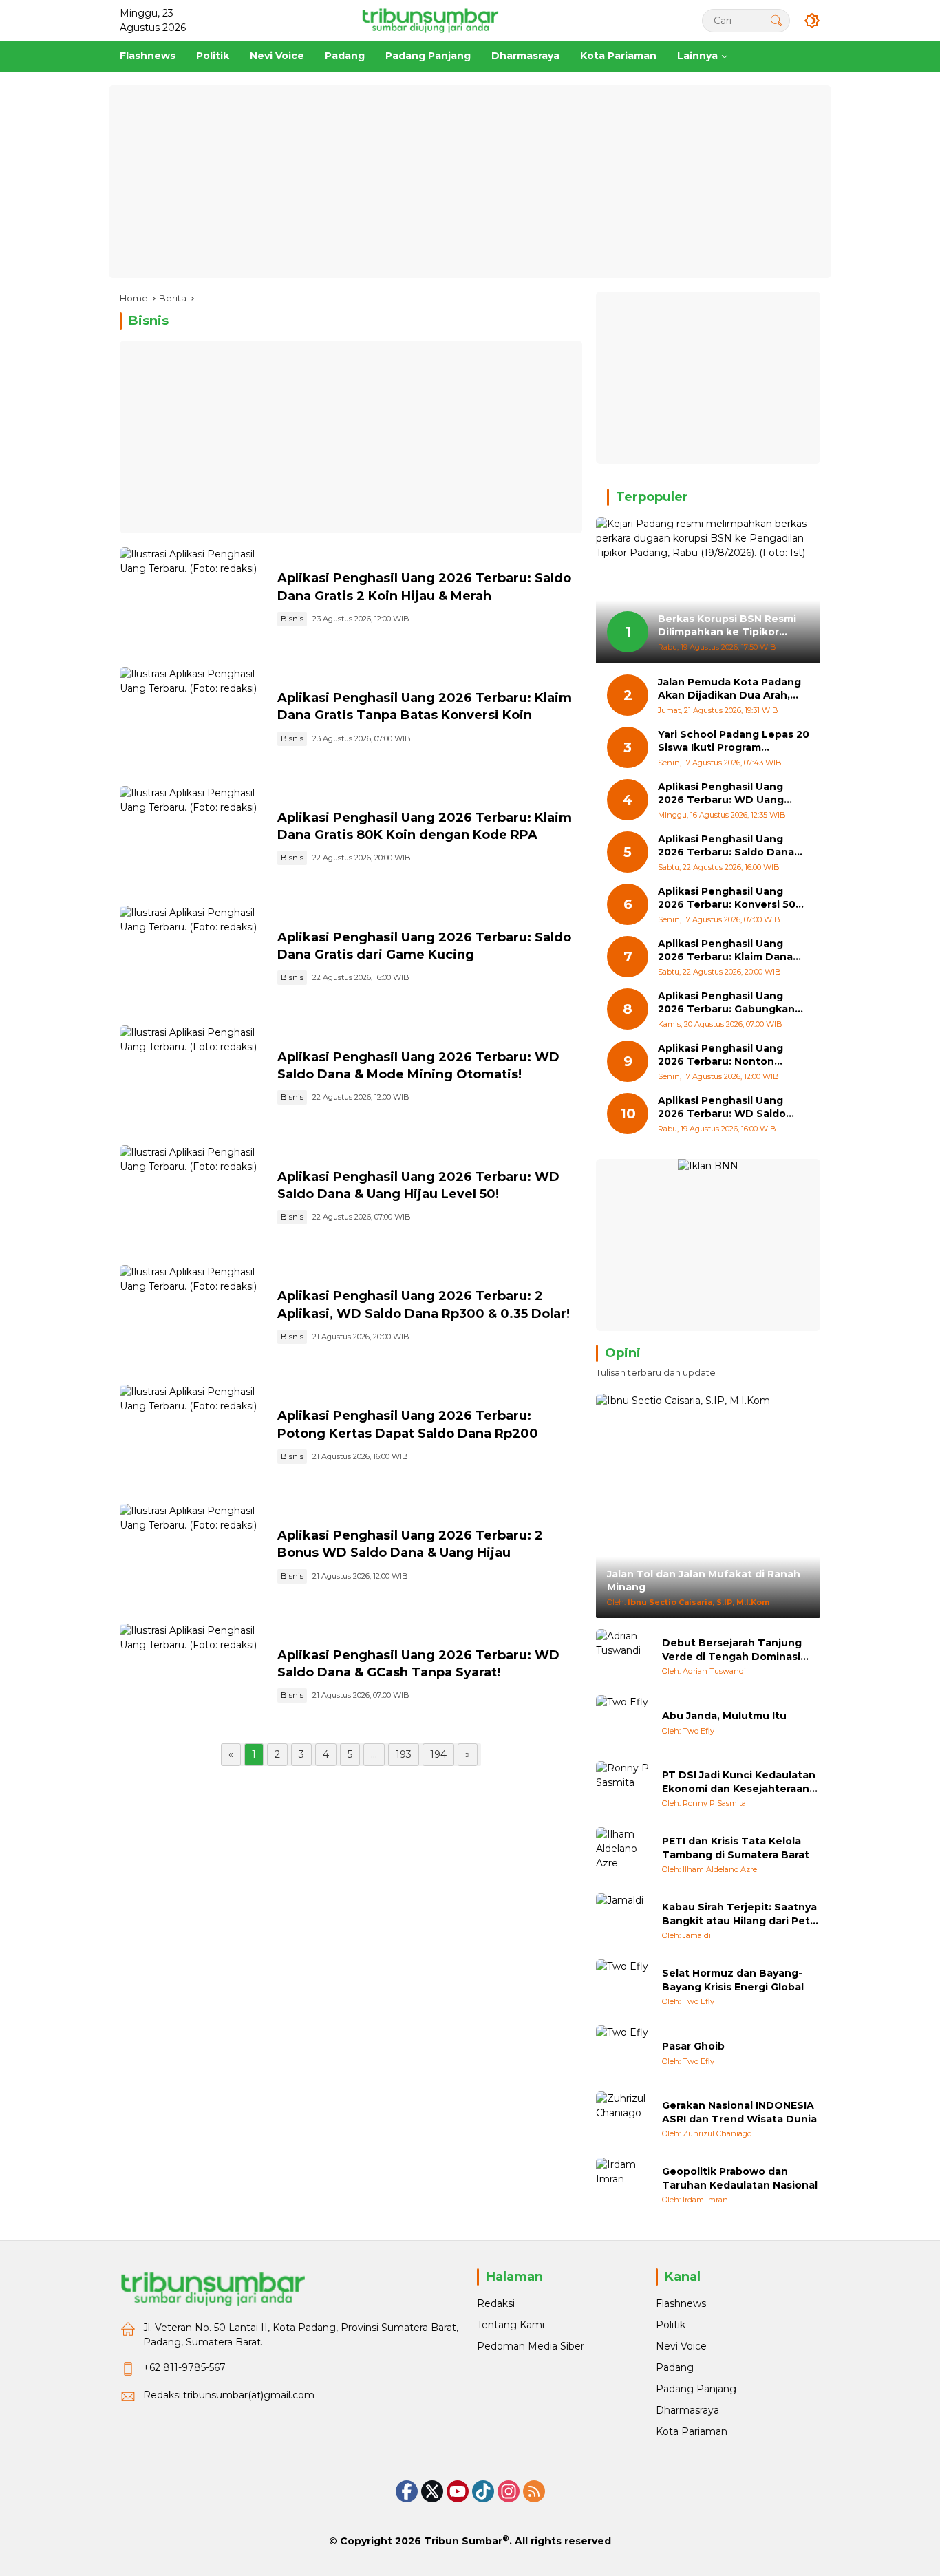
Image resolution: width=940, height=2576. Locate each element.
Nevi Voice (681, 2346)
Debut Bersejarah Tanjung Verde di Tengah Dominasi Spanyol (732, 1650)
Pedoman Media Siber (531, 2346)
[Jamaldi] (623, 1921)
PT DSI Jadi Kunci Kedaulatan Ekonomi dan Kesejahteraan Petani (739, 1782)
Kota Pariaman (692, 2431)
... (374, 1754)
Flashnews (681, 2303)
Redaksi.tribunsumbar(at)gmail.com (229, 2395)
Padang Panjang (696, 2389)
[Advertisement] (470, 182)
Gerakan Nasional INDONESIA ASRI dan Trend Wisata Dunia (739, 2112)
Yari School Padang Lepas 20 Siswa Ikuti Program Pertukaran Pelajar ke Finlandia (734, 742)
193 (404, 1754)
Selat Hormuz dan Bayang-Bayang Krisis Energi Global (733, 1980)
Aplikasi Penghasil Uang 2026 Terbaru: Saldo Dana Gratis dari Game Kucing (726, 846)
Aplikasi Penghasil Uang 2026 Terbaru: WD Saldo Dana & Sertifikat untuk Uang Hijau (722, 1108)
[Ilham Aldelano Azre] (623, 1855)
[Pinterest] (458, 2491)
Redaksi (496, 2303)
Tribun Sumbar (463, 2541)
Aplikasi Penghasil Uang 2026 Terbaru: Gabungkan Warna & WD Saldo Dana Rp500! (726, 1003)
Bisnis (292, 619)
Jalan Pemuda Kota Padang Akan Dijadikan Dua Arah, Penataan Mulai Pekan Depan (729, 689)
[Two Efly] (623, 1723)
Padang (675, 2367)
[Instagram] (509, 2491)
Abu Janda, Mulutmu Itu (724, 1716)
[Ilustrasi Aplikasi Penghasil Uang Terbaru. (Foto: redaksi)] (193, 600)
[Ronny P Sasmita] (623, 1789)
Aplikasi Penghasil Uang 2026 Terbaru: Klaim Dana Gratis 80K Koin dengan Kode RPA (725, 951)
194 (438, 1754)
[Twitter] (432, 2491)
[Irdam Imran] (623, 2185)
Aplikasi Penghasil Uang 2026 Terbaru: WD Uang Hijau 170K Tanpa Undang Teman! (725, 794)
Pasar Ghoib (693, 2046)
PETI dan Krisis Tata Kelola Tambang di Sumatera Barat (736, 1848)
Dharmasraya (687, 2410)
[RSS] (534, 2491)
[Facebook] (407, 2491)
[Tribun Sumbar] (430, 20)
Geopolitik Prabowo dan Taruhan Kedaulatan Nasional (740, 2178)
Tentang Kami (511, 2325)
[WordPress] (483, 2491)
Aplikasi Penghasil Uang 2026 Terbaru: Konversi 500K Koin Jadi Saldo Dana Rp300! (734, 898)
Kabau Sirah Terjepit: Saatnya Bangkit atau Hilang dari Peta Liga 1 (739, 1914)
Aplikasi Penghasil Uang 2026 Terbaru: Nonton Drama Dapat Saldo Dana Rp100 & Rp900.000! (724, 1055)
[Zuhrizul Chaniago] (623, 2119)
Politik (671, 2325)
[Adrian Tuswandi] (623, 1657)
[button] (776, 20)
